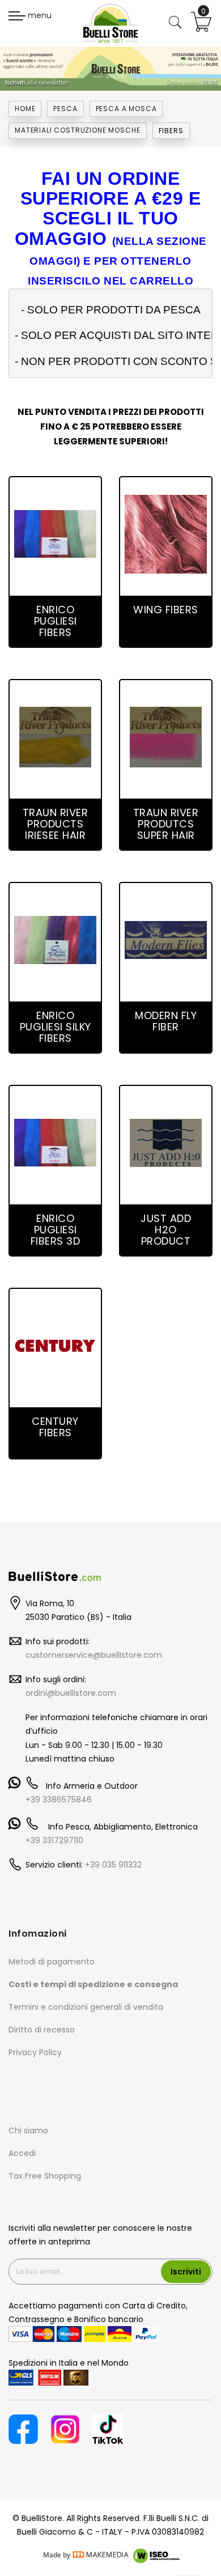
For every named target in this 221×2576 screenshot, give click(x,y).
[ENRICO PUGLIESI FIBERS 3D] (55, 1143)
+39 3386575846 (59, 1800)
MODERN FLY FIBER (166, 1021)
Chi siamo (28, 2131)
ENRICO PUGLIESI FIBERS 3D (56, 1230)
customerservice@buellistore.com (94, 1655)
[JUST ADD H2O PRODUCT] (166, 1143)
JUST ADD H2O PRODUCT (166, 1230)
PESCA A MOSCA (126, 109)
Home (25, 109)
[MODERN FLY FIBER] (166, 940)
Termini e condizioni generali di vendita (86, 2007)
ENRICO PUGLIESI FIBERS (56, 621)
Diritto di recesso (42, 2030)
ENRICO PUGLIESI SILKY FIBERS (56, 1027)
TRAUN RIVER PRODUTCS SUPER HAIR (166, 824)
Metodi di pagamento (52, 1962)
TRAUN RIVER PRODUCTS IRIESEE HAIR (56, 824)
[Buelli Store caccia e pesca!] (110, 23)
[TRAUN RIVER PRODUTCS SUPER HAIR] (166, 737)
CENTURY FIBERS (55, 1427)
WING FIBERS (166, 610)
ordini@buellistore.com (71, 1693)
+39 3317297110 (54, 1840)
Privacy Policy (35, 2052)
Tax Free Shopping (45, 2176)
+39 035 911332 (113, 1865)
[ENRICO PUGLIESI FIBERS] (55, 534)
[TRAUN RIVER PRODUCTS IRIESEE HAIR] (56, 737)
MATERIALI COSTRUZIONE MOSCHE (78, 130)
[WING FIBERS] (166, 534)
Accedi (22, 2153)
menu (39, 15)
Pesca (65, 109)
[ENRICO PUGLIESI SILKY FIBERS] (55, 940)
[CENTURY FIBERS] (55, 1346)
